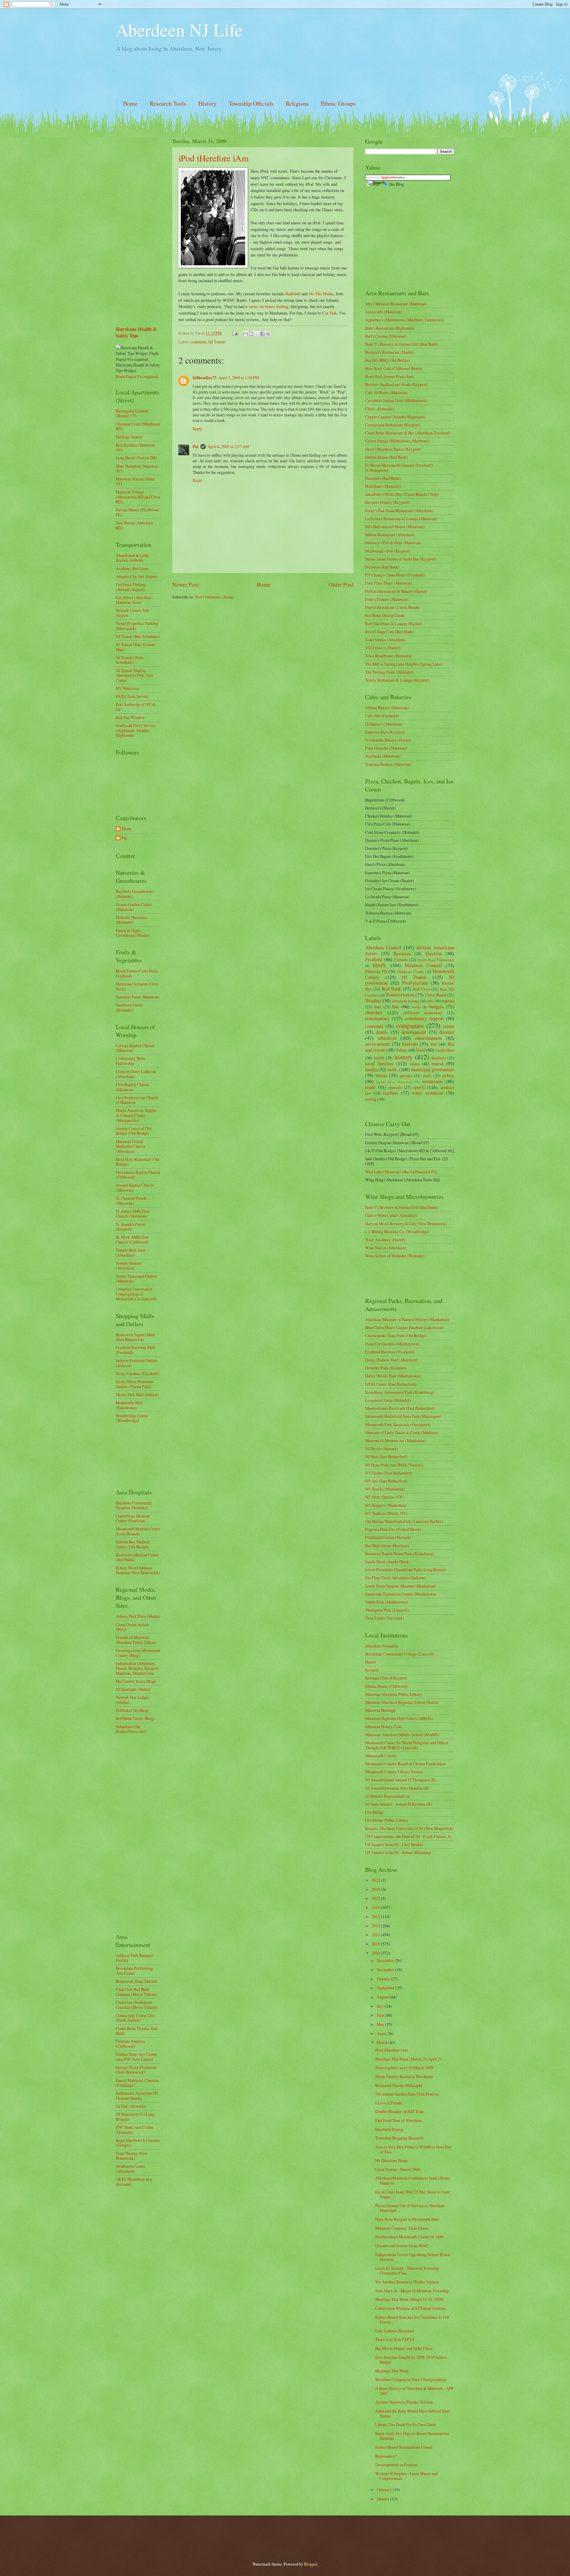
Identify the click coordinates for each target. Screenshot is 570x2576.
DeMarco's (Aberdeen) (384, 724)
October (384, 1979)
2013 (376, 1916)
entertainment (429, 1038)
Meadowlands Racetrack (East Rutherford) (400, 1408)
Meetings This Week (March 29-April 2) (408, 2059)
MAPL (380, 965)
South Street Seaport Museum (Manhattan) (400, 1586)
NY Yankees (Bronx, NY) (386, 1513)
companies (410, 1025)
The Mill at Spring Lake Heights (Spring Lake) (404, 664)
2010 (376, 1944)
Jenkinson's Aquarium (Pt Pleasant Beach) (137, 2096)
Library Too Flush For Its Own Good (406, 2425)
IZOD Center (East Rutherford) (391, 1384)
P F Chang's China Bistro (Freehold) (395, 575)
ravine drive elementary (395, 1082)
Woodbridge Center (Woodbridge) (132, 1418)
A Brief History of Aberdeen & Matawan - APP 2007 (414, 2391)
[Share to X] (257, 334)
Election (434, 953)
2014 (376, 1907)
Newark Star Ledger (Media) (132, 1700)
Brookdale (402, 954)
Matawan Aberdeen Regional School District (402, 1702)
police (448, 1075)
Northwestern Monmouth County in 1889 (409, 2237)
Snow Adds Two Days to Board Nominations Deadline (412, 2436)
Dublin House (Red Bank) (387, 457)
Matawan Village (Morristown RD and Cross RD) (138, 497)
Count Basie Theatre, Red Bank (137, 2031)
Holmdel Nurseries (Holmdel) (131, 920)
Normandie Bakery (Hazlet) (388, 740)
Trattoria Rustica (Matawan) (388, 764)
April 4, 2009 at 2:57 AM (228, 446)
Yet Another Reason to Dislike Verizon (407, 2282)
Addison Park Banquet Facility (134, 1958)
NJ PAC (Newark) (131, 2106)
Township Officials (251, 103)
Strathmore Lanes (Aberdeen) (130, 2169)
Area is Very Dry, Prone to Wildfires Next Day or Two (413, 2149)
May (381, 2024)
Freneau (401, 960)
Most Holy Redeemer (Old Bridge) (138, 1162)
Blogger (311, 2564)
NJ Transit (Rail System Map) (135, 647)
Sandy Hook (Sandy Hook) (388, 1562)
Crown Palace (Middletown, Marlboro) (397, 441)
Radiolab (293, 294)
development (414, 1032)
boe (396, 1007)
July (381, 2006)
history (404, 1057)
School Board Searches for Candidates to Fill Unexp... (412, 2320)
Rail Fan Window (130, 717)
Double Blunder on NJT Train (400, 2111)
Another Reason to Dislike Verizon (404, 2402)
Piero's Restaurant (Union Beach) (392, 607)
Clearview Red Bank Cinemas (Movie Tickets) (137, 1992)
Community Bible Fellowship (131, 1061)
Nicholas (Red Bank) (382, 567)
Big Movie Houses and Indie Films (404, 2348)
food (421, 1050)
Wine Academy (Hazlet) (385, 1240)
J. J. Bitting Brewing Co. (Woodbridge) (397, 1232)
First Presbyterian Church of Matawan (137, 1100)
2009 (376, 1953)
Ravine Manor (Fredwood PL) (137, 512)
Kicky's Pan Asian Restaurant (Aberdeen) (399, 511)
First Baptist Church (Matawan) (132, 1087)
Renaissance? (386, 2456)
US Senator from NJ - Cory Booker (394, 1844)
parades (406, 1076)
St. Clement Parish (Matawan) (131, 1201)
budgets (436, 1007)
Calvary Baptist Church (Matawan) (135, 1048)
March (383, 2042)
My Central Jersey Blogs (136, 1681)
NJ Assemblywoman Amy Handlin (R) (397, 1788)
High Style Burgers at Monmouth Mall (407, 2219)
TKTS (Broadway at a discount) (134, 2182)
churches (374, 1012)
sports (419, 1087)
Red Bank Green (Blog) (135, 1718)
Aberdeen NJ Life (179, 30)
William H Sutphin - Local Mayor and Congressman (406, 2476)
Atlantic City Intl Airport (137, 576)
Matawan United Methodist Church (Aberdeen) (131, 1146)
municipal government (433, 1069)
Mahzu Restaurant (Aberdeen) (390, 535)
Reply (198, 429)
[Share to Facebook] (262, 334)
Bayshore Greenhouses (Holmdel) (134, 894)
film (434, 1044)
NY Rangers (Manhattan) (386, 1505)
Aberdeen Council (383, 947)
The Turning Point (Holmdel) (389, 672)
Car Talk (330, 313)
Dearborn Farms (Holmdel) (129, 1007)
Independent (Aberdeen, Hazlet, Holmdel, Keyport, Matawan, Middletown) (137, 1668)
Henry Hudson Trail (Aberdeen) (391, 1360)
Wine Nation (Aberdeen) (386, 1248)
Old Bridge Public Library (387, 1820)
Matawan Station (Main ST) (135, 481)
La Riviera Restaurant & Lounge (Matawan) (401, 519)
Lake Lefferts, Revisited (395, 2331)
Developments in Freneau (396, 2465)
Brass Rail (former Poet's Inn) (389, 376)
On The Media (321, 294)
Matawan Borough (380, 1710)
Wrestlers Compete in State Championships (411, 2379)
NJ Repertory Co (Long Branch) (135, 2117)
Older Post (341, 584)
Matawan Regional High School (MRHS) (399, 1718)
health (379, 1058)
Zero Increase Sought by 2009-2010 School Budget (411, 2360)
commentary (377, 1018)
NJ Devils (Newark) (382, 1449)
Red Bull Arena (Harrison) (387, 1546)
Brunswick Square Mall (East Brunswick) (135, 1337)
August (383, 1997)
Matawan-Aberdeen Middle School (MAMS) (402, 1735)
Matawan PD (376, 971)
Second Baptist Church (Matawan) (135, 1188)
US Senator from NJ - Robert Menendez (398, 1852)
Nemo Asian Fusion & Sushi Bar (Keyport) (401, 559)
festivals (410, 1044)
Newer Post (185, 584)
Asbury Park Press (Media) (138, 1616)
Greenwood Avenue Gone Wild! (402, 2246)
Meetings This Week (392, 2371)
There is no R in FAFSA (395, 2339)
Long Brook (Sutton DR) (136, 458)
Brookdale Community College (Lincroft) (400, 1654)
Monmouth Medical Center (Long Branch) (138, 1531)
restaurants (432, 1081)
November (386, 1970)
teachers (391, 1093)
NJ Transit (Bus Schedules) (138, 636)
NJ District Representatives (387, 1796)
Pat (196, 447)
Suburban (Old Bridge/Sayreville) (131, 1729)
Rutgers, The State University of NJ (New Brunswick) (409, 1828)
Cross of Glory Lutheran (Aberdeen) (136, 1074)
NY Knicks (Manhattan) (385, 1489)
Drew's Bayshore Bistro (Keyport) (393, 449)
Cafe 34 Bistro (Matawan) (387, 392)
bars (378, 1007)
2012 (376, 1926)
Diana (127, 829)
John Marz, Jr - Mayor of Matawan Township (412, 2291)
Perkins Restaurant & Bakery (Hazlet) (396, 591)
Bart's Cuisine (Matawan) (386, 336)
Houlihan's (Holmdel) (383, 486)
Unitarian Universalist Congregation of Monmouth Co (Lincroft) (137, 1294)
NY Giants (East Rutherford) (389, 1473)
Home (130, 103)
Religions (297, 103)
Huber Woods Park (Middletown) (393, 1376)
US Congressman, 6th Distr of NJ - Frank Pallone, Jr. (408, 1836)
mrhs (393, 1069)
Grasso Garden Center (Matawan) (134, 907)
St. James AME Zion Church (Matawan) (133, 1214)
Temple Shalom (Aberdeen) (129, 1266)
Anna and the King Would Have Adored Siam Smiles (413, 2413)
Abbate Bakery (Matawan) (387, 708)
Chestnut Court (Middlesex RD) (138, 426)
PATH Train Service (132, 696)
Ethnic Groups (338, 103)
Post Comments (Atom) (214, 597)
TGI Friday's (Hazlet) (383, 648)
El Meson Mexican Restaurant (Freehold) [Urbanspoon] (399, 468)
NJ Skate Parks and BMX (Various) (394, 1465)
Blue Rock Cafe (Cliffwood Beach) (394, 368)
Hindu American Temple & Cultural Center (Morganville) (136, 1115)
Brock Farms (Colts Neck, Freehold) (137, 973)
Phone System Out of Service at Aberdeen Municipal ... (410, 2208)
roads (370, 1087)
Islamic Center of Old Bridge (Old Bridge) (134, 1131)
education (387, 1038)
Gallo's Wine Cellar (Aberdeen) (391, 1215)
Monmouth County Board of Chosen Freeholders (405, 1764)
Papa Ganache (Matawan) (386, 748)
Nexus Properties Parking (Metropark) (137, 626)
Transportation (400, 995)
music (381, 1075)
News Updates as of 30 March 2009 (404, 2068)
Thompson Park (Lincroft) (387, 1610)
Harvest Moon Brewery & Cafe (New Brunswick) (406, 1224)
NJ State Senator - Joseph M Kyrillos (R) (399, 1804)
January (384, 2499)
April (382, 2033)
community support (424, 1018)
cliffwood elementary (423, 1013)
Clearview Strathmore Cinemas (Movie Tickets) (137, 2005)
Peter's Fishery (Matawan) (387, 599)
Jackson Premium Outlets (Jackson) (137, 1363)
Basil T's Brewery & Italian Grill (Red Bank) (402, 344)
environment (377, 1044)
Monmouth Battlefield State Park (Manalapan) (403, 1416)
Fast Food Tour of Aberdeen (398, 2120)
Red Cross (422, 989)
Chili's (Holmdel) (380, 409)
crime (449, 1026)
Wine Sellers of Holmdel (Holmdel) (395, 1256)
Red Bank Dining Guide (385, 615)
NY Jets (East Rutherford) (386, 1481)
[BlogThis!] (251, 334)
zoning (371, 1099)
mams (415, 1064)
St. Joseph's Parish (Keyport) (131, 1227)
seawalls (395, 1087)
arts (430, 1001)
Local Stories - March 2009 (398, 2169)
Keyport (372, 1670)
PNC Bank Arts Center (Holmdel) (134, 2130)
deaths (382, 1032)
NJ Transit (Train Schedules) (130, 660)
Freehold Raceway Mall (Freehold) (135, 1350)
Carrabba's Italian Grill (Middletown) (396, 400)
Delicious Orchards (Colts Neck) (137, 986)
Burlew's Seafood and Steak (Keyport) (397, 384)
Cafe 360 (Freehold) (382, 716)
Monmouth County (381, 1756)
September (386, 1988)
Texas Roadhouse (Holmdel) (388, 656)
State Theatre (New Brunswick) (132, 2156)
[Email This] (246, 334)
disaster (447, 1032)
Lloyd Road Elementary (436, 960)
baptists (448, 1001)
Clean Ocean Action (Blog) (132, 1627)
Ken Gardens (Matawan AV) (135, 447)
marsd (437, 1064)
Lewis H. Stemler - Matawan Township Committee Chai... (407, 2271)
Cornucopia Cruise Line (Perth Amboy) (135, 2018)
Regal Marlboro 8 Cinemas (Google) (138, 2143)
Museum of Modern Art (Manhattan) (395, 1441)
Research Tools (168, 103)
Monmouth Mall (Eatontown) (129, 1405)
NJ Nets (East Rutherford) (386, 1457)
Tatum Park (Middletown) (387, 1602)
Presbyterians (415, 983)
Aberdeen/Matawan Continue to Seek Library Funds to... (413, 2180)
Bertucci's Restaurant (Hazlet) (390, 352)
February (385, 2490)
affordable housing (406, 1001)
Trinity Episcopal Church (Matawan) (136, 1279)
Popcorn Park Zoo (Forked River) (393, 1529)
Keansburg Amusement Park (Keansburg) (400, 1392)
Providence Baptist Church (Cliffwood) (138, 1175)
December (386, 1960)
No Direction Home (392, 2160)
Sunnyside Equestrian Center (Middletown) (401, 1594)
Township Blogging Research (399, 2138)
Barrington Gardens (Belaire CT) (132, 413)
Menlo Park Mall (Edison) (137, 1395)
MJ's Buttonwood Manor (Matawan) (395, 527)
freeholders (445, 1050)
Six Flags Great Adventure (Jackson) (395, 1578)
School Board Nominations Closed (404, 2447)
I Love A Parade (389, 2103)
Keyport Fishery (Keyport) (387, 502)
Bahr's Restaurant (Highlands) (390, 328)
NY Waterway (128, 688)
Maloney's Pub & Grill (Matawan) (393, 543)
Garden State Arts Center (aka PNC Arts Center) (136, 2057)
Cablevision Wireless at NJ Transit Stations (410, 2308)
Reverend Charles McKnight (399, 2085)
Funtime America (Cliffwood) (130, 2044)
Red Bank (392, 989)
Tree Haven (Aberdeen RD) (134, 525)
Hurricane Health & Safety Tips (136, 332)
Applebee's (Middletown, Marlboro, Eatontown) (405, 320)
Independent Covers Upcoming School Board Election (413, 2257)
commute (199, 342)
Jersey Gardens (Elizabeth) (138, 1373)
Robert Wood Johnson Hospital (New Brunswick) (138, 1570)
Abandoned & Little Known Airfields (132, 558)
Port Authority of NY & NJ (136, 707)
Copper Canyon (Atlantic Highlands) (395, 417)
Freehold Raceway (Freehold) (390, 1352)
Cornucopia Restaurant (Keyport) (393, 425)
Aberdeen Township (382, 1646)
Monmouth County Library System (394, 1772)
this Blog (397, 184)
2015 (376, 1898)
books (416, 1007)
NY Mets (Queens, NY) (384, 1497)
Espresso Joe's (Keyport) (385, 732)
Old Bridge (374, 1812)
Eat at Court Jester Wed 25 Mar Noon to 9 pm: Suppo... (413, 2194)
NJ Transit (217, 342)
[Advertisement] (224, 75)
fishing (402, 1050)
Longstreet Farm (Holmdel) (388, 1400)
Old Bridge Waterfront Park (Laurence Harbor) (404, 1521)
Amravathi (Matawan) (384, 312)
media (371, 1069)
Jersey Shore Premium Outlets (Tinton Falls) (134, 1384)
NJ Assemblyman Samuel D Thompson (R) (401, 1780)
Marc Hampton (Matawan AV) (137, 469)
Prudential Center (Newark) (388, 1537)
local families (379, 1064)
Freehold (374, 959)
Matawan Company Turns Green (402, 2228)
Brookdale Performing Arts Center (134, 1971)
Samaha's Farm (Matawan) (138, 997)
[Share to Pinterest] (268, 334)
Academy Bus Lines (132, 568)
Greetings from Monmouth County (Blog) (138, 1653)
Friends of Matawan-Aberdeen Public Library (136, 1640)
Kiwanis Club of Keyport (386, 1678)
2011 (376, 1935)
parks (427, 1076)
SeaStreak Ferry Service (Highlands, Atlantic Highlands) (136, 730)
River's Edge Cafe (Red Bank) (390, 632)
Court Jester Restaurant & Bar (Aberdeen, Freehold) (408, 433)
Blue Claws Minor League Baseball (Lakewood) (404, 1327)
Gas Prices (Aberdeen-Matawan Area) (134, 600)
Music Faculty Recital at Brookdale (404, 2076)
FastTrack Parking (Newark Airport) (131, 587)
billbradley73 (205, 378)
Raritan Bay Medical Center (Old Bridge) (133, 1544)
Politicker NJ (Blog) (133, 1710)
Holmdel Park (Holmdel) (386, 1368)
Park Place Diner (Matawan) (389, 583)
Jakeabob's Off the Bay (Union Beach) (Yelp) (402, 494)
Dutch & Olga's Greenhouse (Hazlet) (133, 933)
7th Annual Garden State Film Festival (407, 2094)
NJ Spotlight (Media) (133, 1689)
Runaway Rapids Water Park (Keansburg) (399, 1554)
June (381, 2015)
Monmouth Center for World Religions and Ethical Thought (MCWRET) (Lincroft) (407, 1745)
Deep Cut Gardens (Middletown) (392, 1344)
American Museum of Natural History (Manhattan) (407, 1319)
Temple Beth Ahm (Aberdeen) (131, 1253)
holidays (439, 1058)
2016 (376, 1889)
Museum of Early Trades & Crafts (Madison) (402, 1433)
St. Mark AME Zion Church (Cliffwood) (132, 1239)
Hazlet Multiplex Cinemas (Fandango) (137, 2083)
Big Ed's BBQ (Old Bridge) (388, 360)
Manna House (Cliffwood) (387, 1686)
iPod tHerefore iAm (213, 158)
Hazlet (370, 1662)
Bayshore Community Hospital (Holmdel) (134, 1505)
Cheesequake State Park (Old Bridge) (396, 1335)
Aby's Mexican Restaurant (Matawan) (396, 304)
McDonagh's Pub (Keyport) (388, 551)
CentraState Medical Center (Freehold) (133, 1518)
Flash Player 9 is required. (137, 376)
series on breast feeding (268, 306)
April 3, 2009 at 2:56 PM (239, 378)
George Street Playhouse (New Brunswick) (136, 2070)
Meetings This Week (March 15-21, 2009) (410, 2299)
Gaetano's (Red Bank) (383, 478)
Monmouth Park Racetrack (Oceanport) (398, 1425)
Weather (373, 1001)
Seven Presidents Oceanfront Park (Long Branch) (406, 1570)
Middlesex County (411, 972)
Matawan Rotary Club (383, 1727)
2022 (376, 1880)
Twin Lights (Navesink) (385, 1618)
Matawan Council (423, 965)
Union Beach (436, 995)
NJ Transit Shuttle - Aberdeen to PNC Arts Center (134, 675)
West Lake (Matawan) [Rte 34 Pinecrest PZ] (401, 1172)
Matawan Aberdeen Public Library (394, 1694)
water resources (428, 1093)
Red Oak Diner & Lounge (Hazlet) (394, 624)
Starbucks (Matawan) (383, 756)
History (207, 103)
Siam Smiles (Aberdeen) (385, 640)
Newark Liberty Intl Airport (132, 613)
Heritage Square (129, 437)
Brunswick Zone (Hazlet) (137, 1981)
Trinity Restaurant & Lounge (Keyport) (398, 680)
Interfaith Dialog (389, 2129)
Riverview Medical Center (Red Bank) (137, 1557)
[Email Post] (235, 333)
